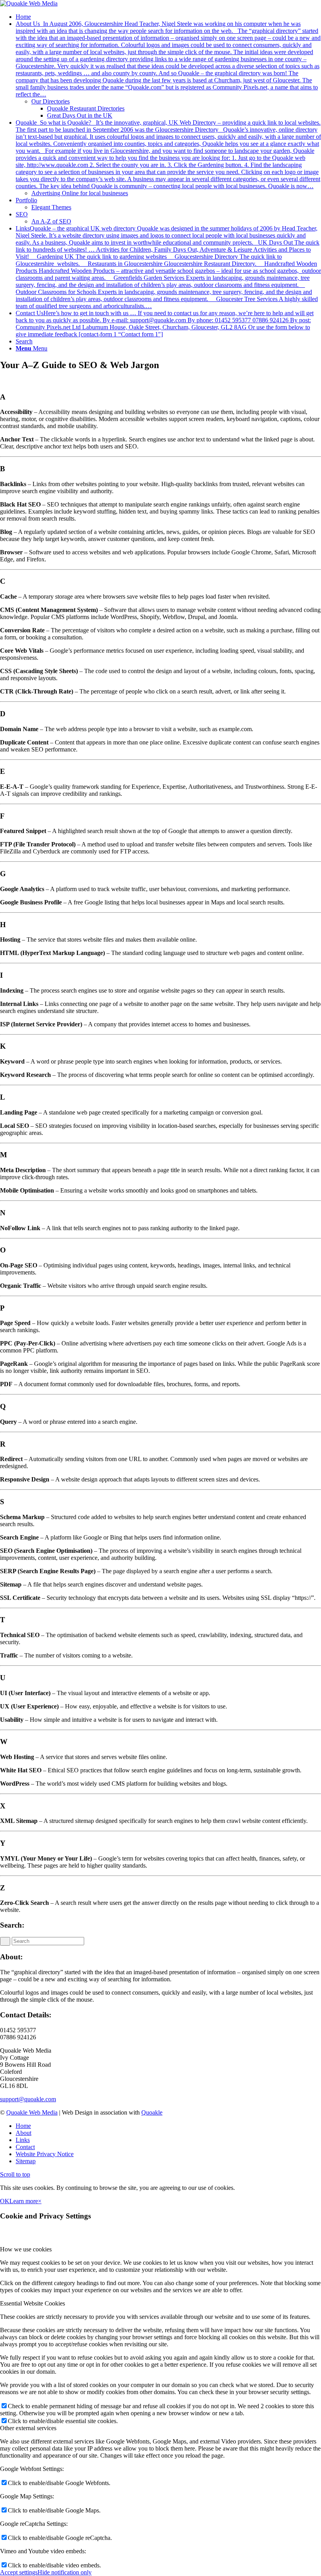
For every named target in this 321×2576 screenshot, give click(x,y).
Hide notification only (65, 2572)
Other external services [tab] (28, 2428)
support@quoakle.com (28, 2099)
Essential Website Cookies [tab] (32, 2303)
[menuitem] (168, 17)
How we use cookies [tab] (26, 2249)
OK (5, 2201)
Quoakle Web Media (32, 2112)
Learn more (24, 2201)
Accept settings (19, 2572)
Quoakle (152, 2112)
